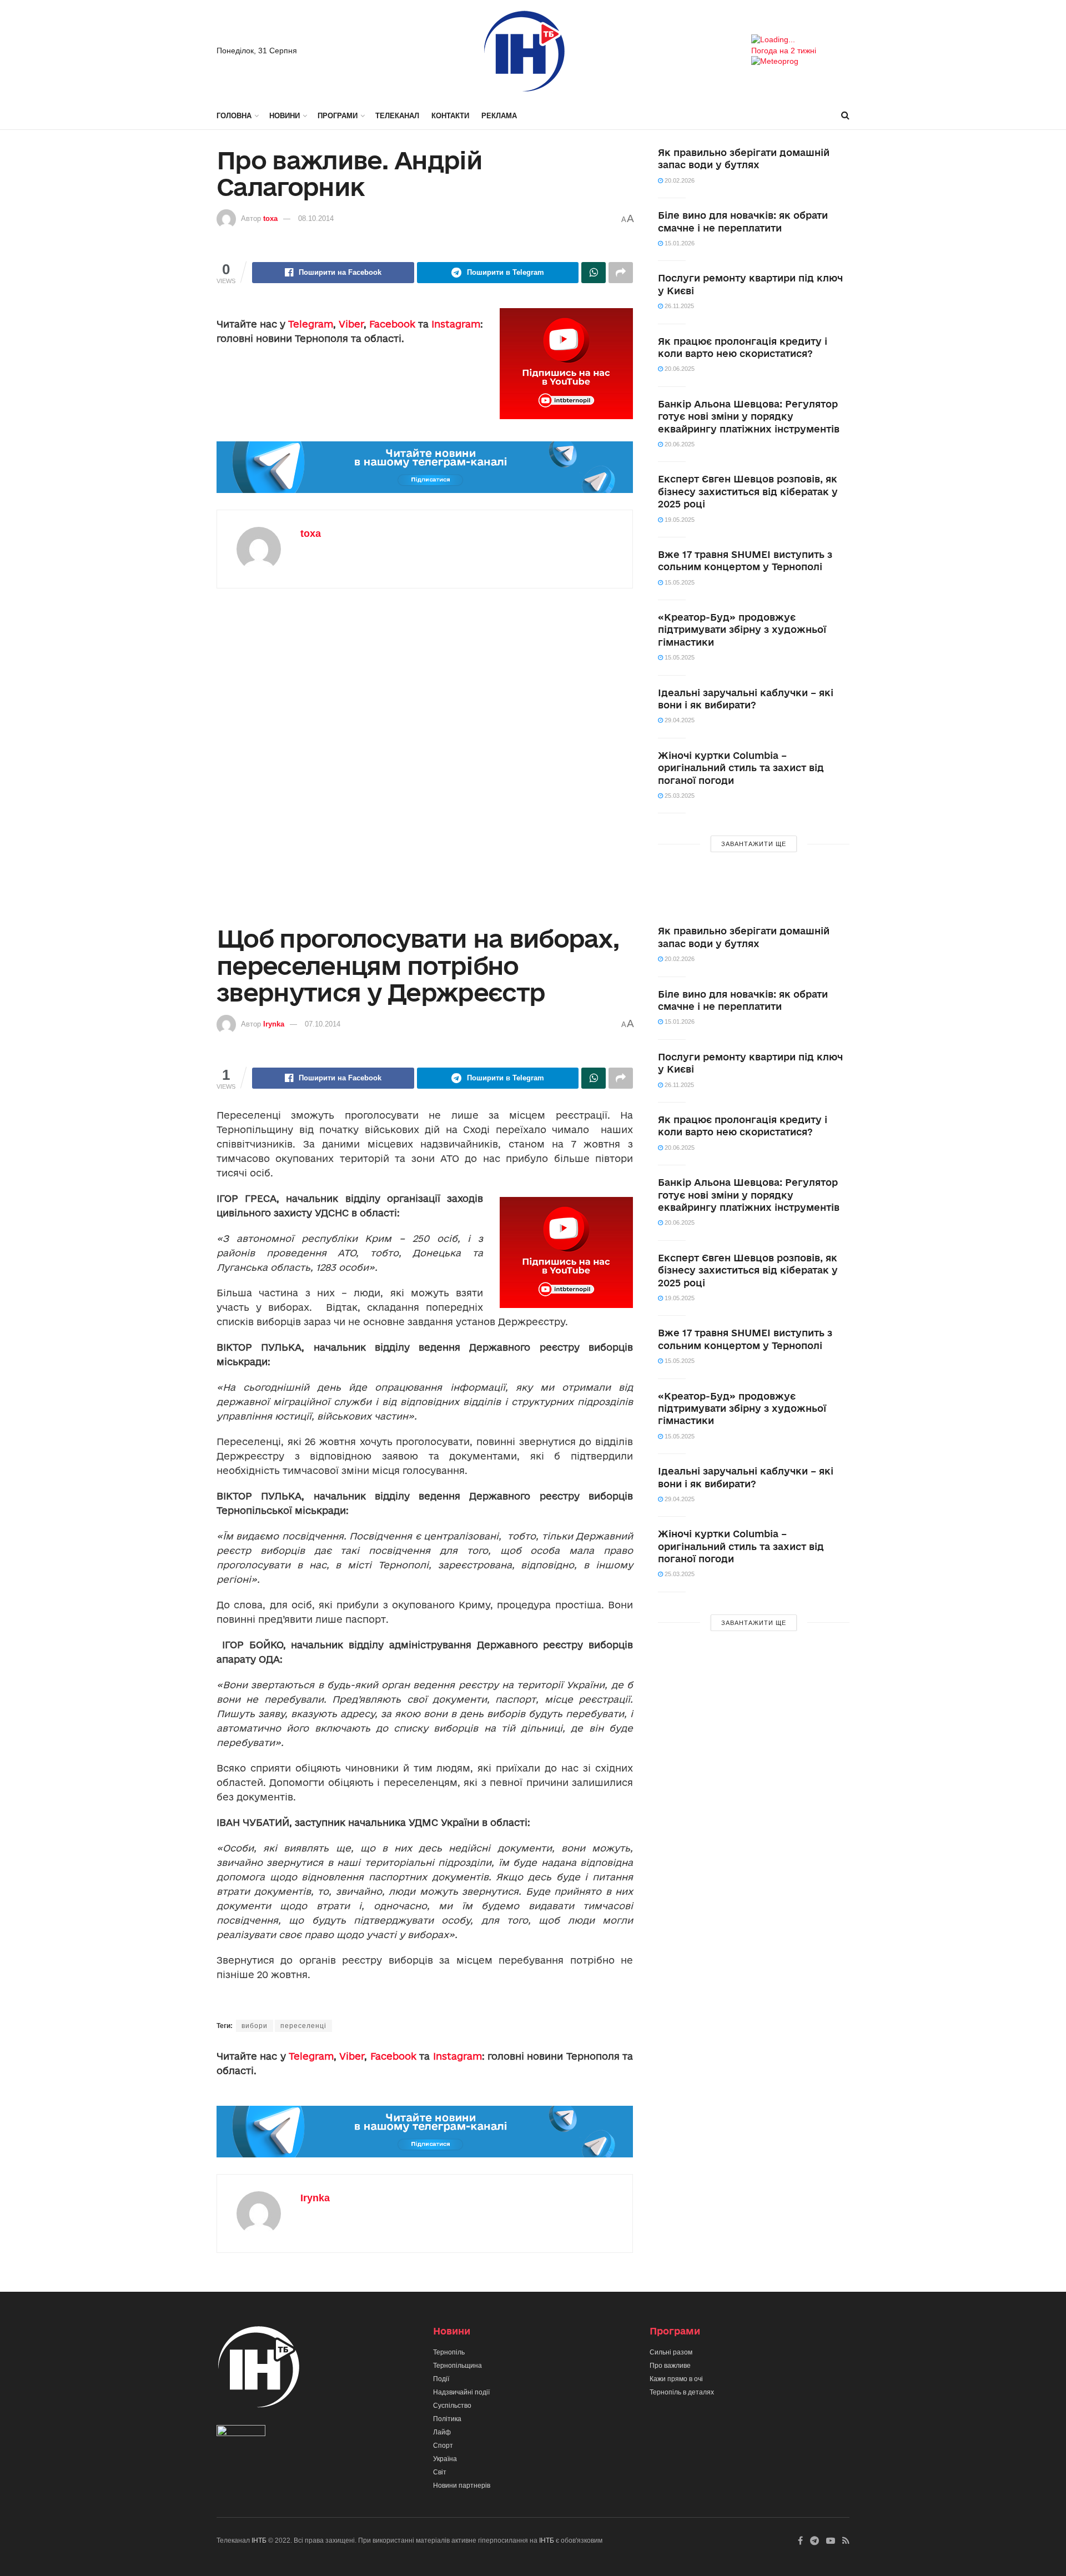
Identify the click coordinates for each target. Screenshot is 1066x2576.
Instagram (456, 324)
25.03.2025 (679, 796)
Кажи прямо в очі (676, 2379)
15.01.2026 (679, 243)
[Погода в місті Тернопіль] (800, 40)
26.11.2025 (678, 306)
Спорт (443, 2446)
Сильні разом (671, 2352)
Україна (445, 2459)
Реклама (499, 116)
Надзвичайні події (461, 2392)
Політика (447, 2419)
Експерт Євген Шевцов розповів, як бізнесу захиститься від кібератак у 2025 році (748, 491)
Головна (234, 116)
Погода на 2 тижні (784, 51)
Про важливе (670, 2366)
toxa (270, 218)
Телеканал (397, 116)
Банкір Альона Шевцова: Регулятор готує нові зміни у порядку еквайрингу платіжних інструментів (749, 416)
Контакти (450, 116)
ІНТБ (259, 2540)
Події (441, 2379)
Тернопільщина (457, 2366)
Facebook (392, 324)
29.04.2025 (679, 720)
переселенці (303, 2026)
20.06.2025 (679, 369)
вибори (255, 2026)
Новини (285, 116)
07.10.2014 (323, 1024)
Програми (338, 116)
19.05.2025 (679, 520)
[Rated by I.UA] (241, 2433)
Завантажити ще (754, 844)
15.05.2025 (679, 582)
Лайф (442, 2432)
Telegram (311, 324)
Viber (351, 324)
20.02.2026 (679, 180)
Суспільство (452, 2406)
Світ (440, 2472)
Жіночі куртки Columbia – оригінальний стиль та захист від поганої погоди (741, 768)
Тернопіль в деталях (682, 2392)
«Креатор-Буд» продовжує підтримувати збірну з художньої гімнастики (742, 630)
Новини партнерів (462, 2486)
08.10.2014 (316, 218)
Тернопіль (449, 2352)
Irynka (274, 1024)
